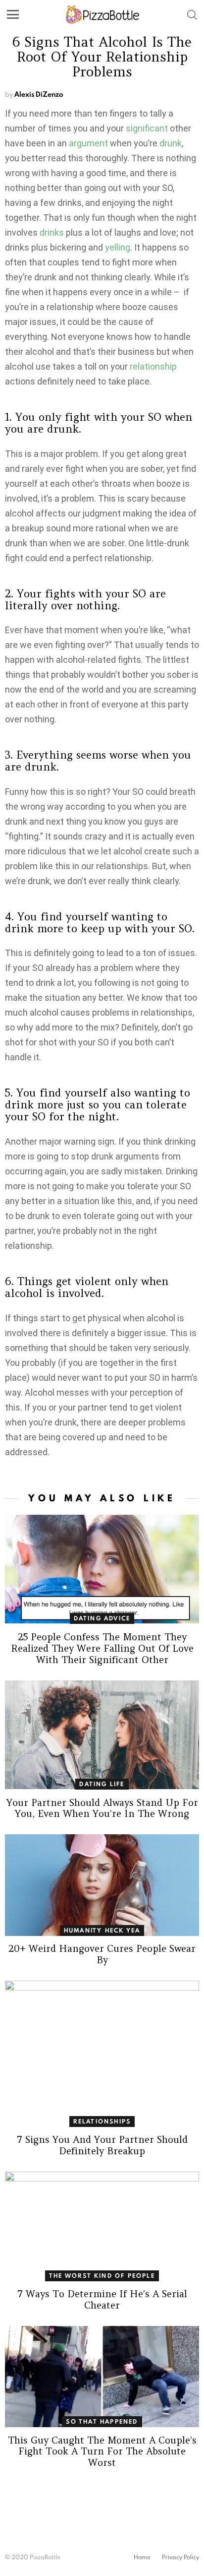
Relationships (102, 2121)
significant (147, 128)
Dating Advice (102, 1618)
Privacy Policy (180, 2557)
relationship (153, 366)
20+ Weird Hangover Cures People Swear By (102, 1954)
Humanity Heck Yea (102, 1930)
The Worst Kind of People (102, 2276)
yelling (118, 247)
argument (88, 143)
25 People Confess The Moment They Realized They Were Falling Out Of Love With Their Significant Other (102, 1648)
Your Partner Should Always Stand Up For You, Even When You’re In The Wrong (102, 1808)
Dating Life (102, 1784)
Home (142, 2557)
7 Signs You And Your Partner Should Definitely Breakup (102, 2145)
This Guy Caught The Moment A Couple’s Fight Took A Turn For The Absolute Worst (102, 2451)
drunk (171, 143)
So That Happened (102, 2421)
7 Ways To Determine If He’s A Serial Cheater (102, 2299)
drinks (52, 232)
